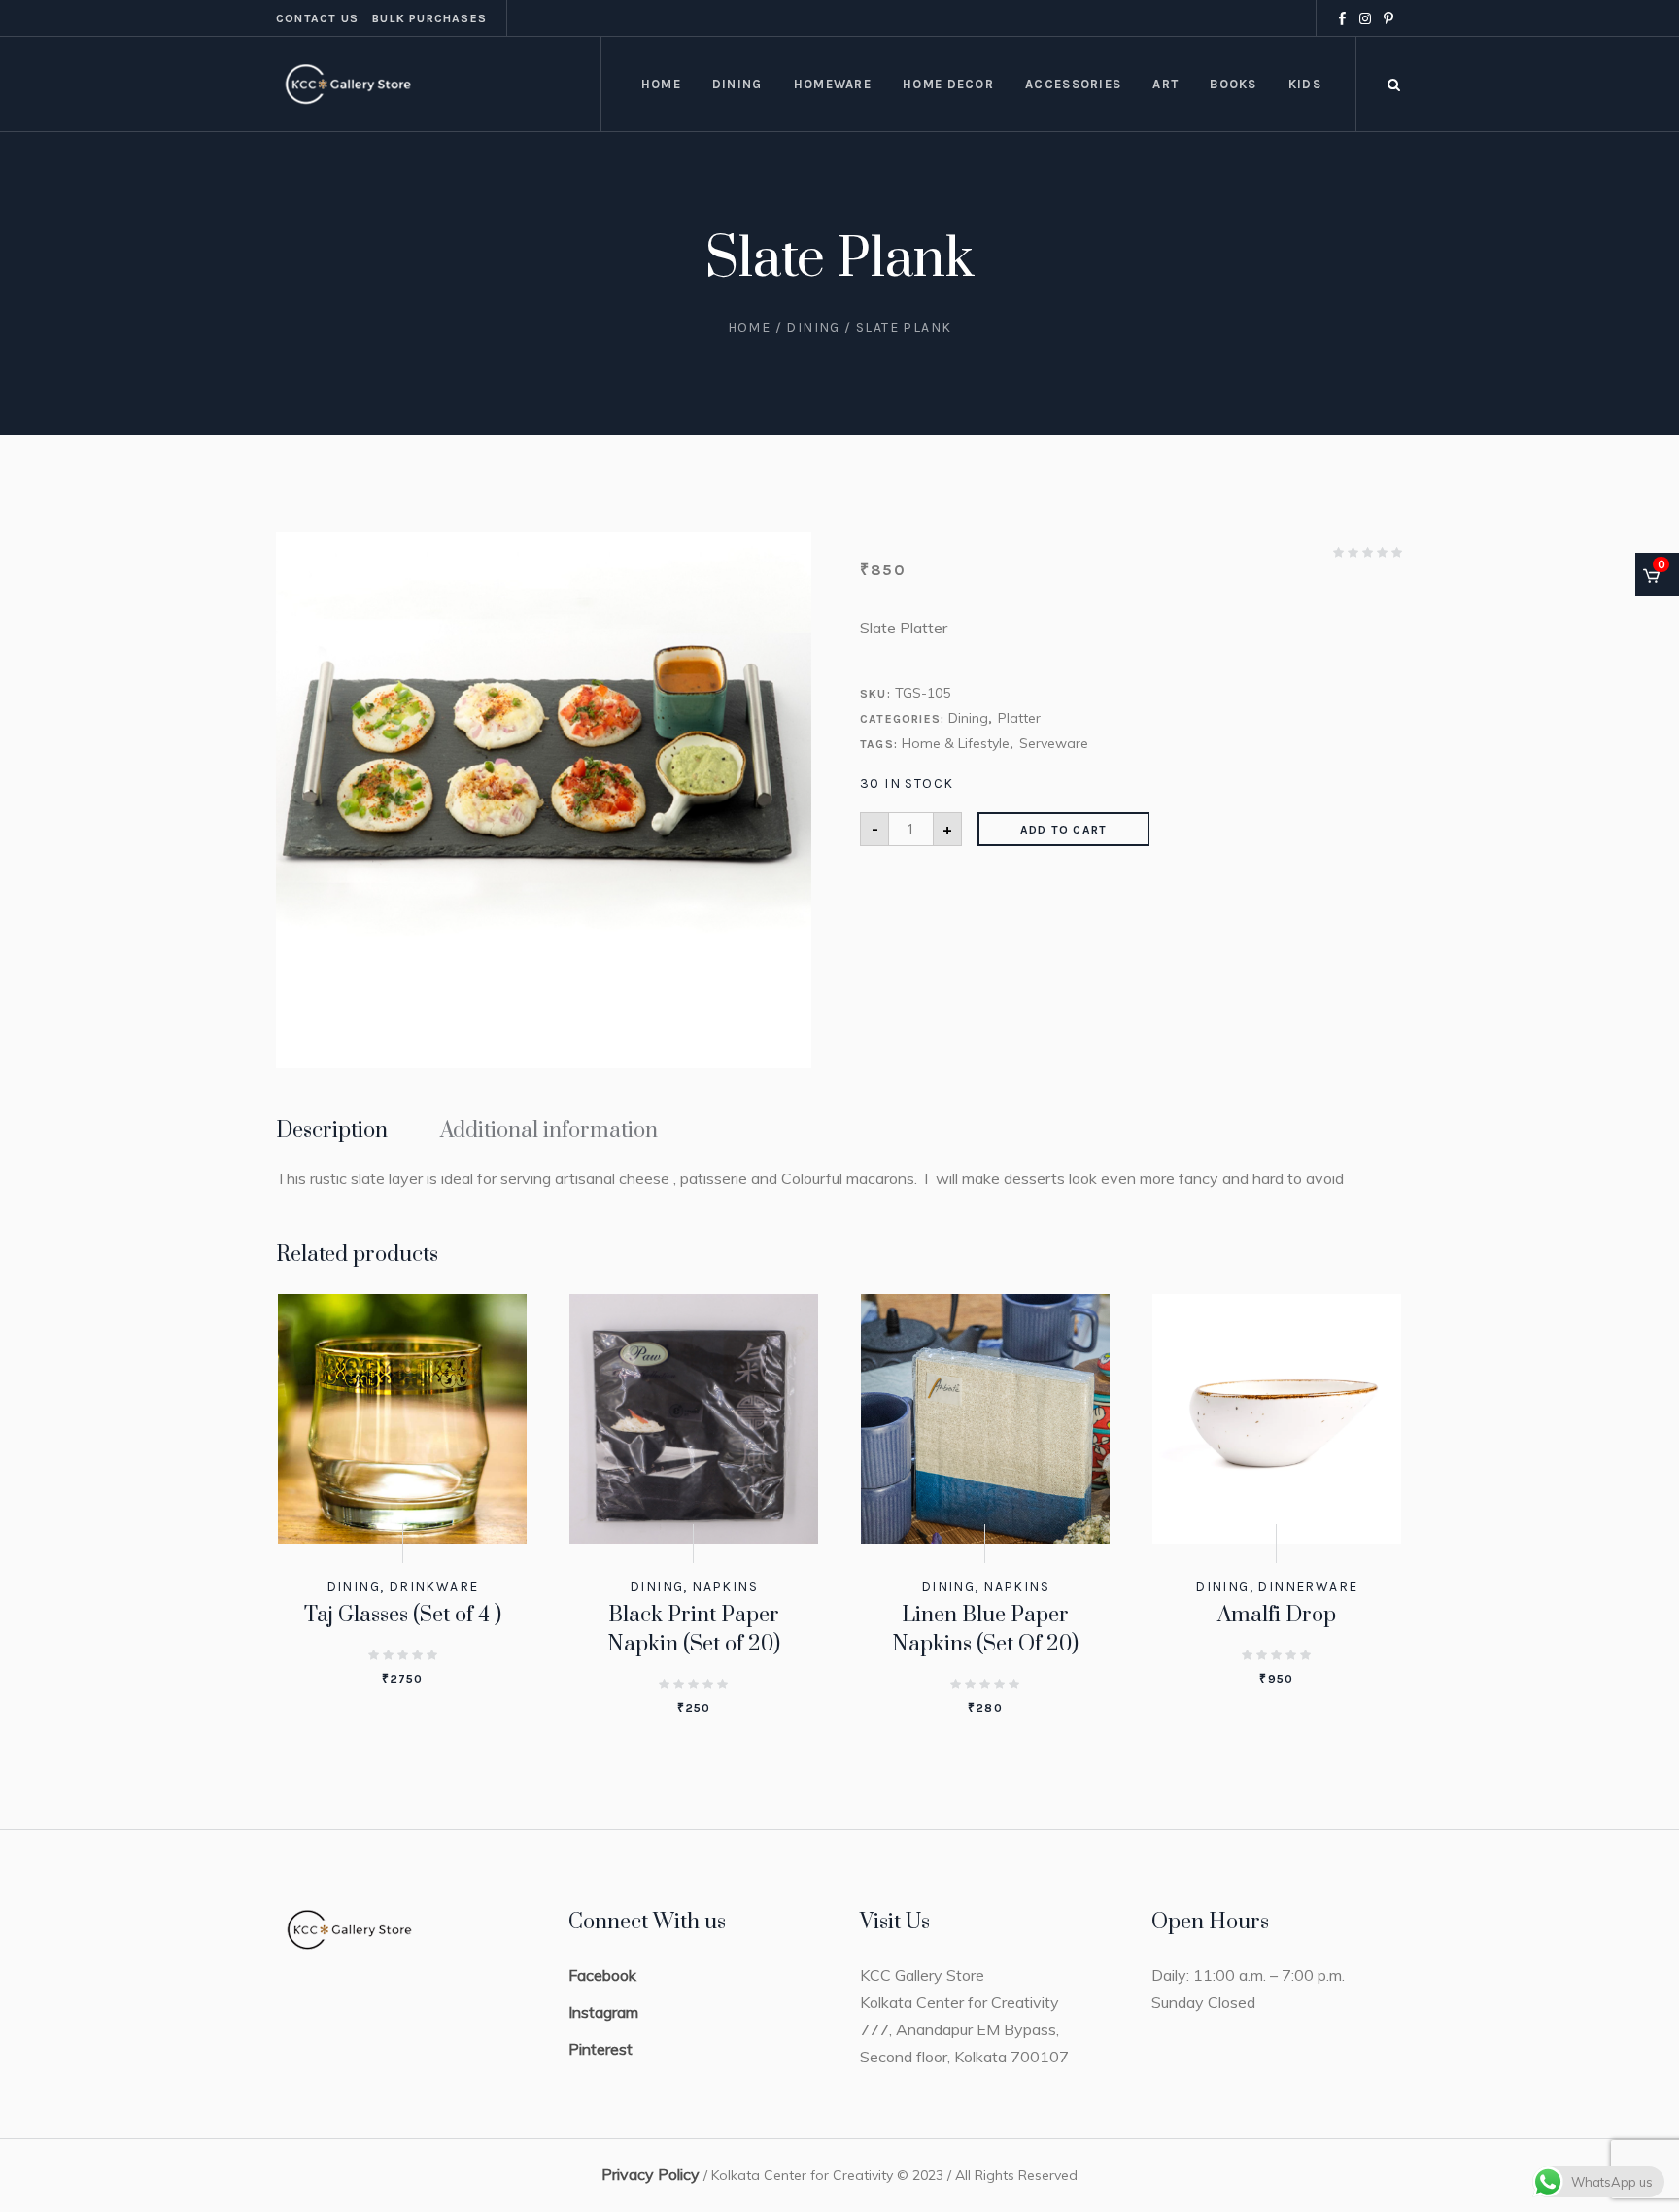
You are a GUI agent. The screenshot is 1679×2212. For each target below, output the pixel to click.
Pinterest (600, 2049)
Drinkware (434, 1587)
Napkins (725, 1587)
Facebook (602, 1975)
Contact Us (317, 18)
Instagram (603, 2012)
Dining (813, 328)
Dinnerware (1307, 1587)
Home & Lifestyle (956, 743)
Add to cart (1063, 830)
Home (750, 328)
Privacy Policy (651, 2174)
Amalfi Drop (1277, 1615)
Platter (1019, 718)
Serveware (1054, 743)
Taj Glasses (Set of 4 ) (403, 1615)
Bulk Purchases (429, 18)
